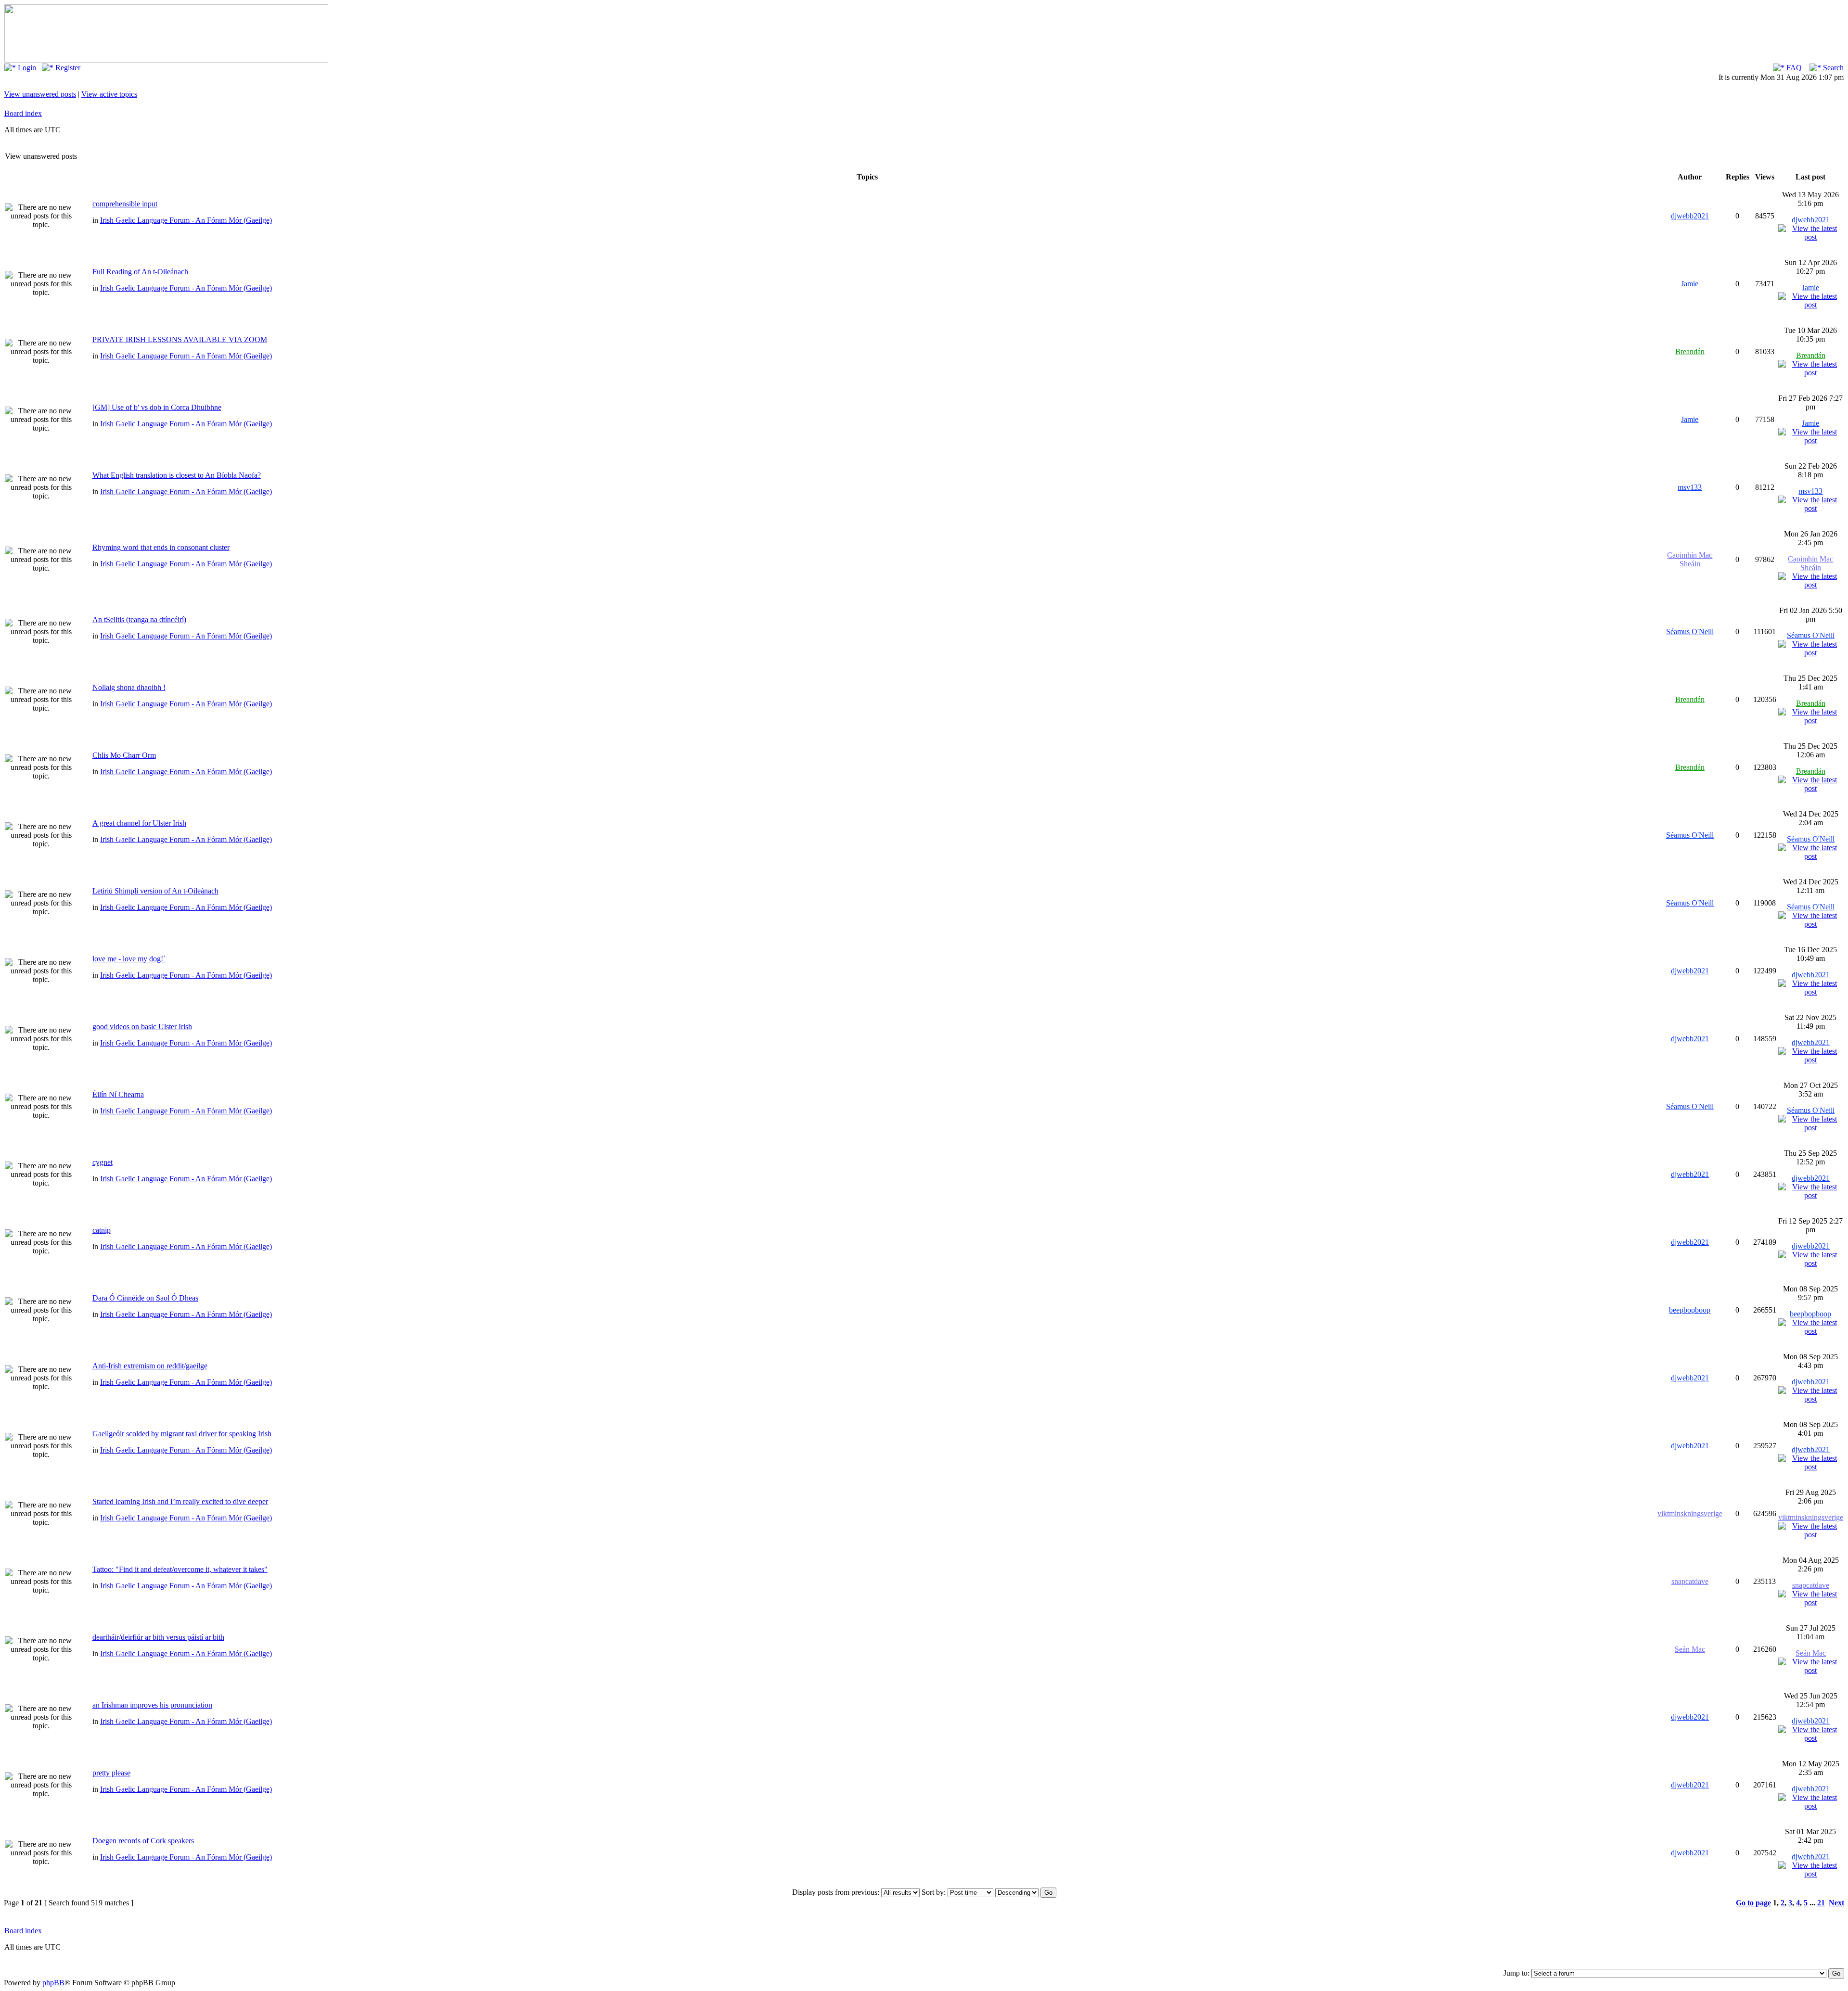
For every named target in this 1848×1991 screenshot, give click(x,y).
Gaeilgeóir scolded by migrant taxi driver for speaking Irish (182, 1434)
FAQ (1793, 68)
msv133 (1690, 487)
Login (26, 68)
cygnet (103, 1162)
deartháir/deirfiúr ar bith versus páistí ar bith (158, 1637)
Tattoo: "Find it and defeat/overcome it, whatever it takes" (180, 1569)
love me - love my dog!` (129, 959)
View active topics (109, 94)
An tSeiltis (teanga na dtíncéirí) (139, 619)
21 (1821, 1903)
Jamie (1690, 284)
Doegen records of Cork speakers (143, 1841)
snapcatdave (1690, 1581)
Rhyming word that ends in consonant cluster (161, 547)
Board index (23, 113)
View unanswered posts (40, 94)
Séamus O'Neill (1690, 632)
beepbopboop (1690, 1310)
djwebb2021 (1690, 216)
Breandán (1690, 351)
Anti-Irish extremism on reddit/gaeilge (150, 1366)
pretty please (111, 1773)
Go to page (1753, 1903)
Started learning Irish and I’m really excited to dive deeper (180, 1501)
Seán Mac (1690, 1649)
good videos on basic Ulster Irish (142, 1027)
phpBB (53, 1983)
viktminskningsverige (1690, 1513)
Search (1832, 68)
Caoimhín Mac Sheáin (1690, 559)
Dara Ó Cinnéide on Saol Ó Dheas (145, 1298)
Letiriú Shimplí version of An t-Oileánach (155, 891)
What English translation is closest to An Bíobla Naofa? (177, 475)
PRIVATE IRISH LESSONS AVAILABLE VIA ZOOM (180, 339)
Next (1836, 1903)
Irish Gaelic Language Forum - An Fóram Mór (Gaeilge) (186, 220)
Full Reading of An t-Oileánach (140, 272)
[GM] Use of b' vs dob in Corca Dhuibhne (157, 407)
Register (67, 68)
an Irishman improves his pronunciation (152, 1705)
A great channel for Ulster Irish (139, 823)
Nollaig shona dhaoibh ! (129, 687)
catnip (102, 1230)
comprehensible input (125, 204)
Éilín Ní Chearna (118, 1094)
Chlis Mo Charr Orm (124, 755)
